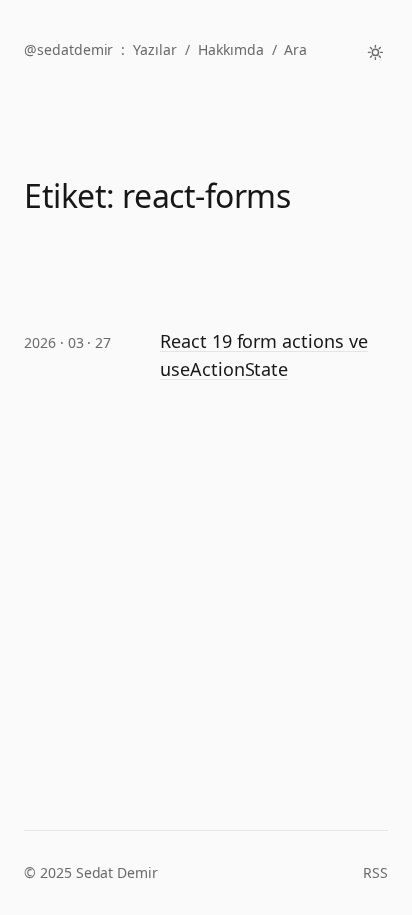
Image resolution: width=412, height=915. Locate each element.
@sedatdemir (68, 49)
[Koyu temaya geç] (375, 52)
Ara (295, 49)
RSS (375, 872)
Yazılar (155, 49)
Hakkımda (231, 49)
